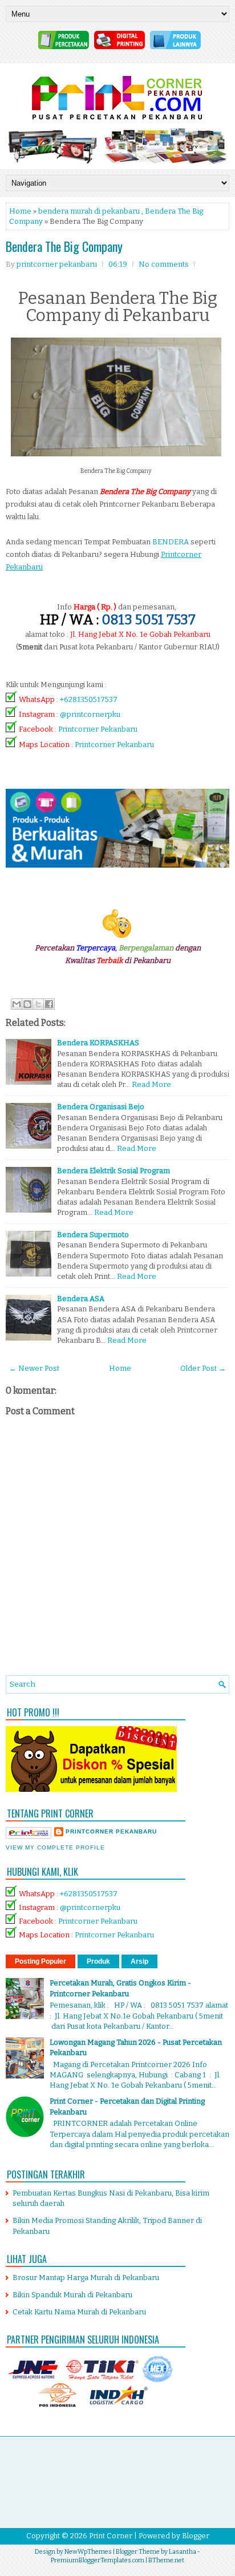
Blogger (196, 2536)
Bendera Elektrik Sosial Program (114, 1171)
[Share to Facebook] (49, 1004)
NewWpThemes (88, 2552)
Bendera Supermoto (93, 1235)
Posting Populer (40, 1961)
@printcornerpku (90, 714)
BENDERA (171, 542)
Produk (98, 1961)
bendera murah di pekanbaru (89, 211)
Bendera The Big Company (64, 246)
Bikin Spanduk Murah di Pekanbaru (72, 2295)
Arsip (139, 1961)
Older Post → (203, 1368)
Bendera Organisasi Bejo (101, 1107)
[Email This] (17, 1004)
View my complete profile (55, 1847)
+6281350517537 (89, 699)
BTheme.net (166, 2560)
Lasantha (183, 2552)
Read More (151, 1084)
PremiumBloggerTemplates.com (98, 2560)
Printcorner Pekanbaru (98, 730)
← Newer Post (34, 1368)
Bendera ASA (81, 1299)
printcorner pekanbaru (111, 1831)
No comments (164, 264)
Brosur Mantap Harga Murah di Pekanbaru (86, 2278)
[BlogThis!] (27, 1004)
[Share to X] (38, 1004)
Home (20, 211)
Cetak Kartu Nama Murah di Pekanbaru (79, 2312)
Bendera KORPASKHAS (98, 1043)
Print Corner (111, 2536)
